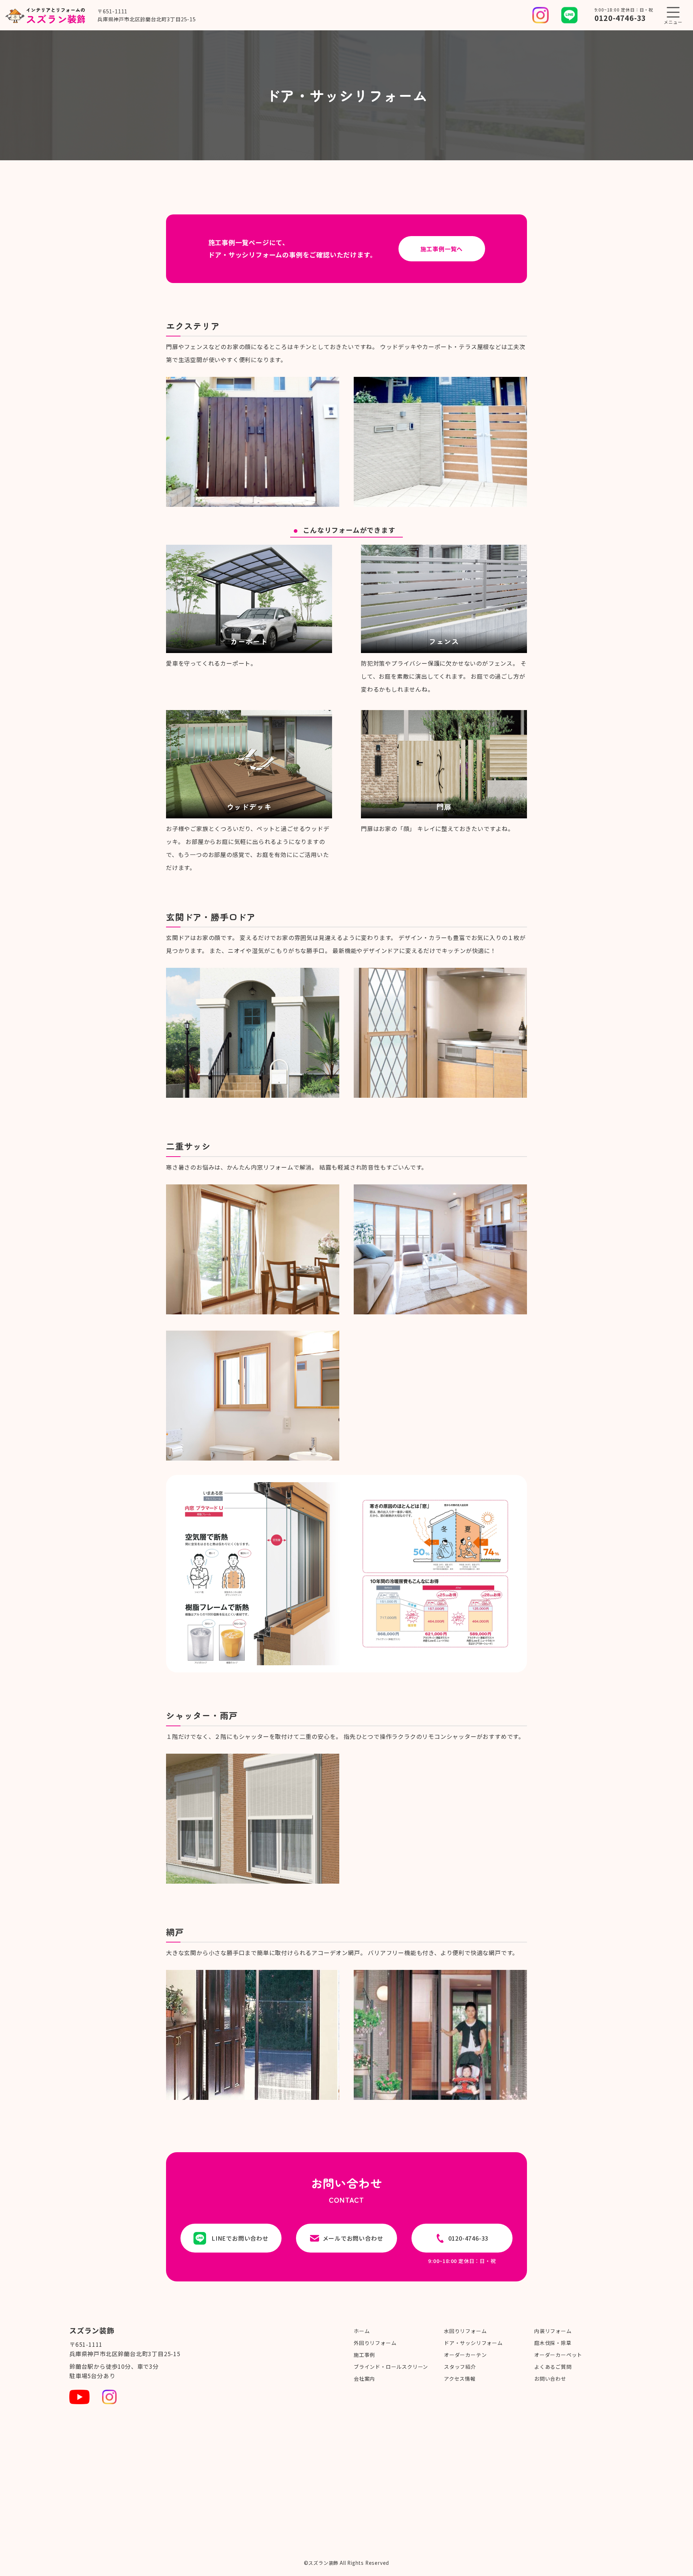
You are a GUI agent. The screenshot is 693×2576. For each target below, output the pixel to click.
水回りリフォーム (465, 2331)
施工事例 (364, 2355)
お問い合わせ (550, 2379)
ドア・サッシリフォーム (473, 2343)
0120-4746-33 (620, 18)
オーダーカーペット (558, 2355)
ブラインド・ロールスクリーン (391, 2367)
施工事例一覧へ (442, 249)
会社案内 (364, 2379)
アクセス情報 (460, 2379)
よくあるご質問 (553, 2367)
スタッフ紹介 (460, 2367)
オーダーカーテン (465, 2355)
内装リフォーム (553, 2331)
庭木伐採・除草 (553, 2343)
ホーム (362, 2331)
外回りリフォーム (375, 2343)
